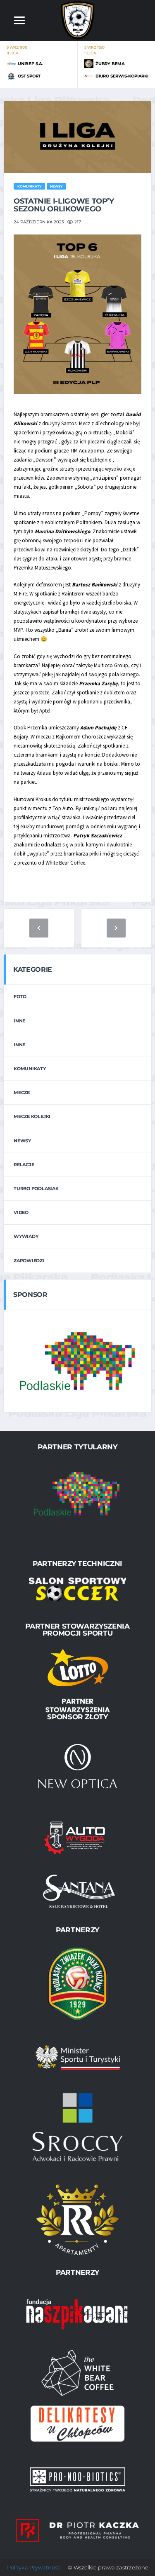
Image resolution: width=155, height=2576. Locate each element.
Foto (20, 996)
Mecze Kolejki (32, 1116)
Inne (19, 1021)
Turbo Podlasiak (36, 1188)
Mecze (22, 1092)
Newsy (22, 1141)
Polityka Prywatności (34, 2567)
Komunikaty (30, 1069)
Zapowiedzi (29, 1261)
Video (21, 1212)
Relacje (24, 1165)
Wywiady (26, 1236)
